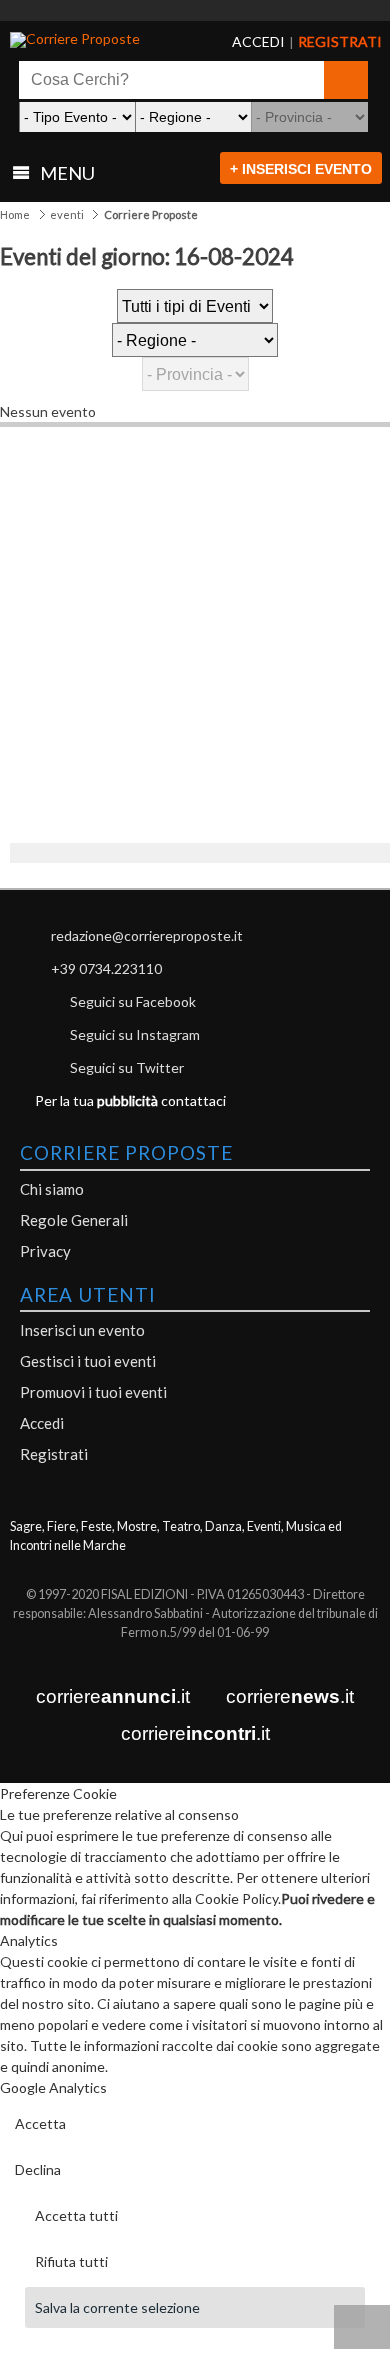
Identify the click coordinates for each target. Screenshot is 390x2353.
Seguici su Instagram (135, 1034)
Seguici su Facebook (133, 1001)
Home (15, 214)
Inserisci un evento (82, 1330)
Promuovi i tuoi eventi (93, 1392)
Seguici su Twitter (127, 1067)
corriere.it (113, 1696)
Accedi (42, 1423)
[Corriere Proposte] (88, 40)
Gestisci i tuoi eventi (88, 1361)
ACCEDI (242, 42)
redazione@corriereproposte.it (147, 935)
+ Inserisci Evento (301, 169)
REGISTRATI (315, 42)
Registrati (54, 1454)
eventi (67, 214)
